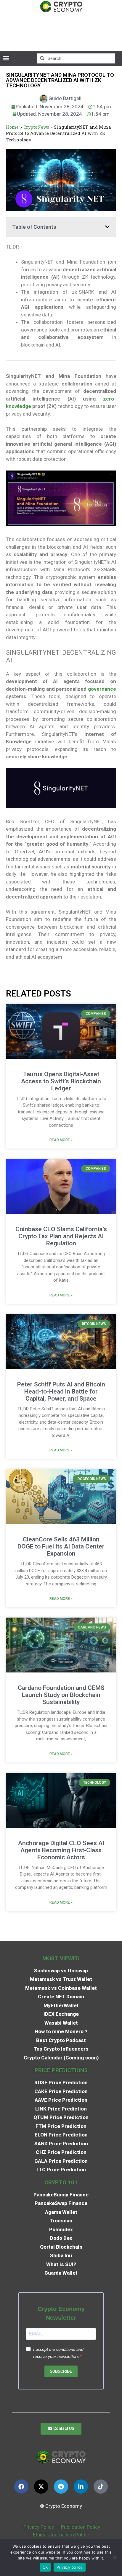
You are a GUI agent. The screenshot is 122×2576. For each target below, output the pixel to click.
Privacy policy (70, 2567)
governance (102, 689)
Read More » (61, 1140)
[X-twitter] (41, 2487)
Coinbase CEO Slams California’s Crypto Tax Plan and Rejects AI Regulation (61, 1236)
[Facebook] (21, 2487)
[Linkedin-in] (81, 2487)
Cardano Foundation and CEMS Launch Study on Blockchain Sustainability (61, 1695)
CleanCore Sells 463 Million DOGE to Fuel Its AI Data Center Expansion (61, 1546)
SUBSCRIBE (61, 2371)
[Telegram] (61, 2487)
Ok (45, 2567)
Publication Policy (81, 2527)
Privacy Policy (38, 2527)
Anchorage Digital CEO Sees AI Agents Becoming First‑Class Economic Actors (61, 1850)
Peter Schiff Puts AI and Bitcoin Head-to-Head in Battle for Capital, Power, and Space (61, 1391)
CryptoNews (36, 127)
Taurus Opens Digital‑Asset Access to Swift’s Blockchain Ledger (61, 1081)
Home (12, 127)
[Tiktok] (101, 2487)
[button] (6, 58)
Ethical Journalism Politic (62, 2535)
